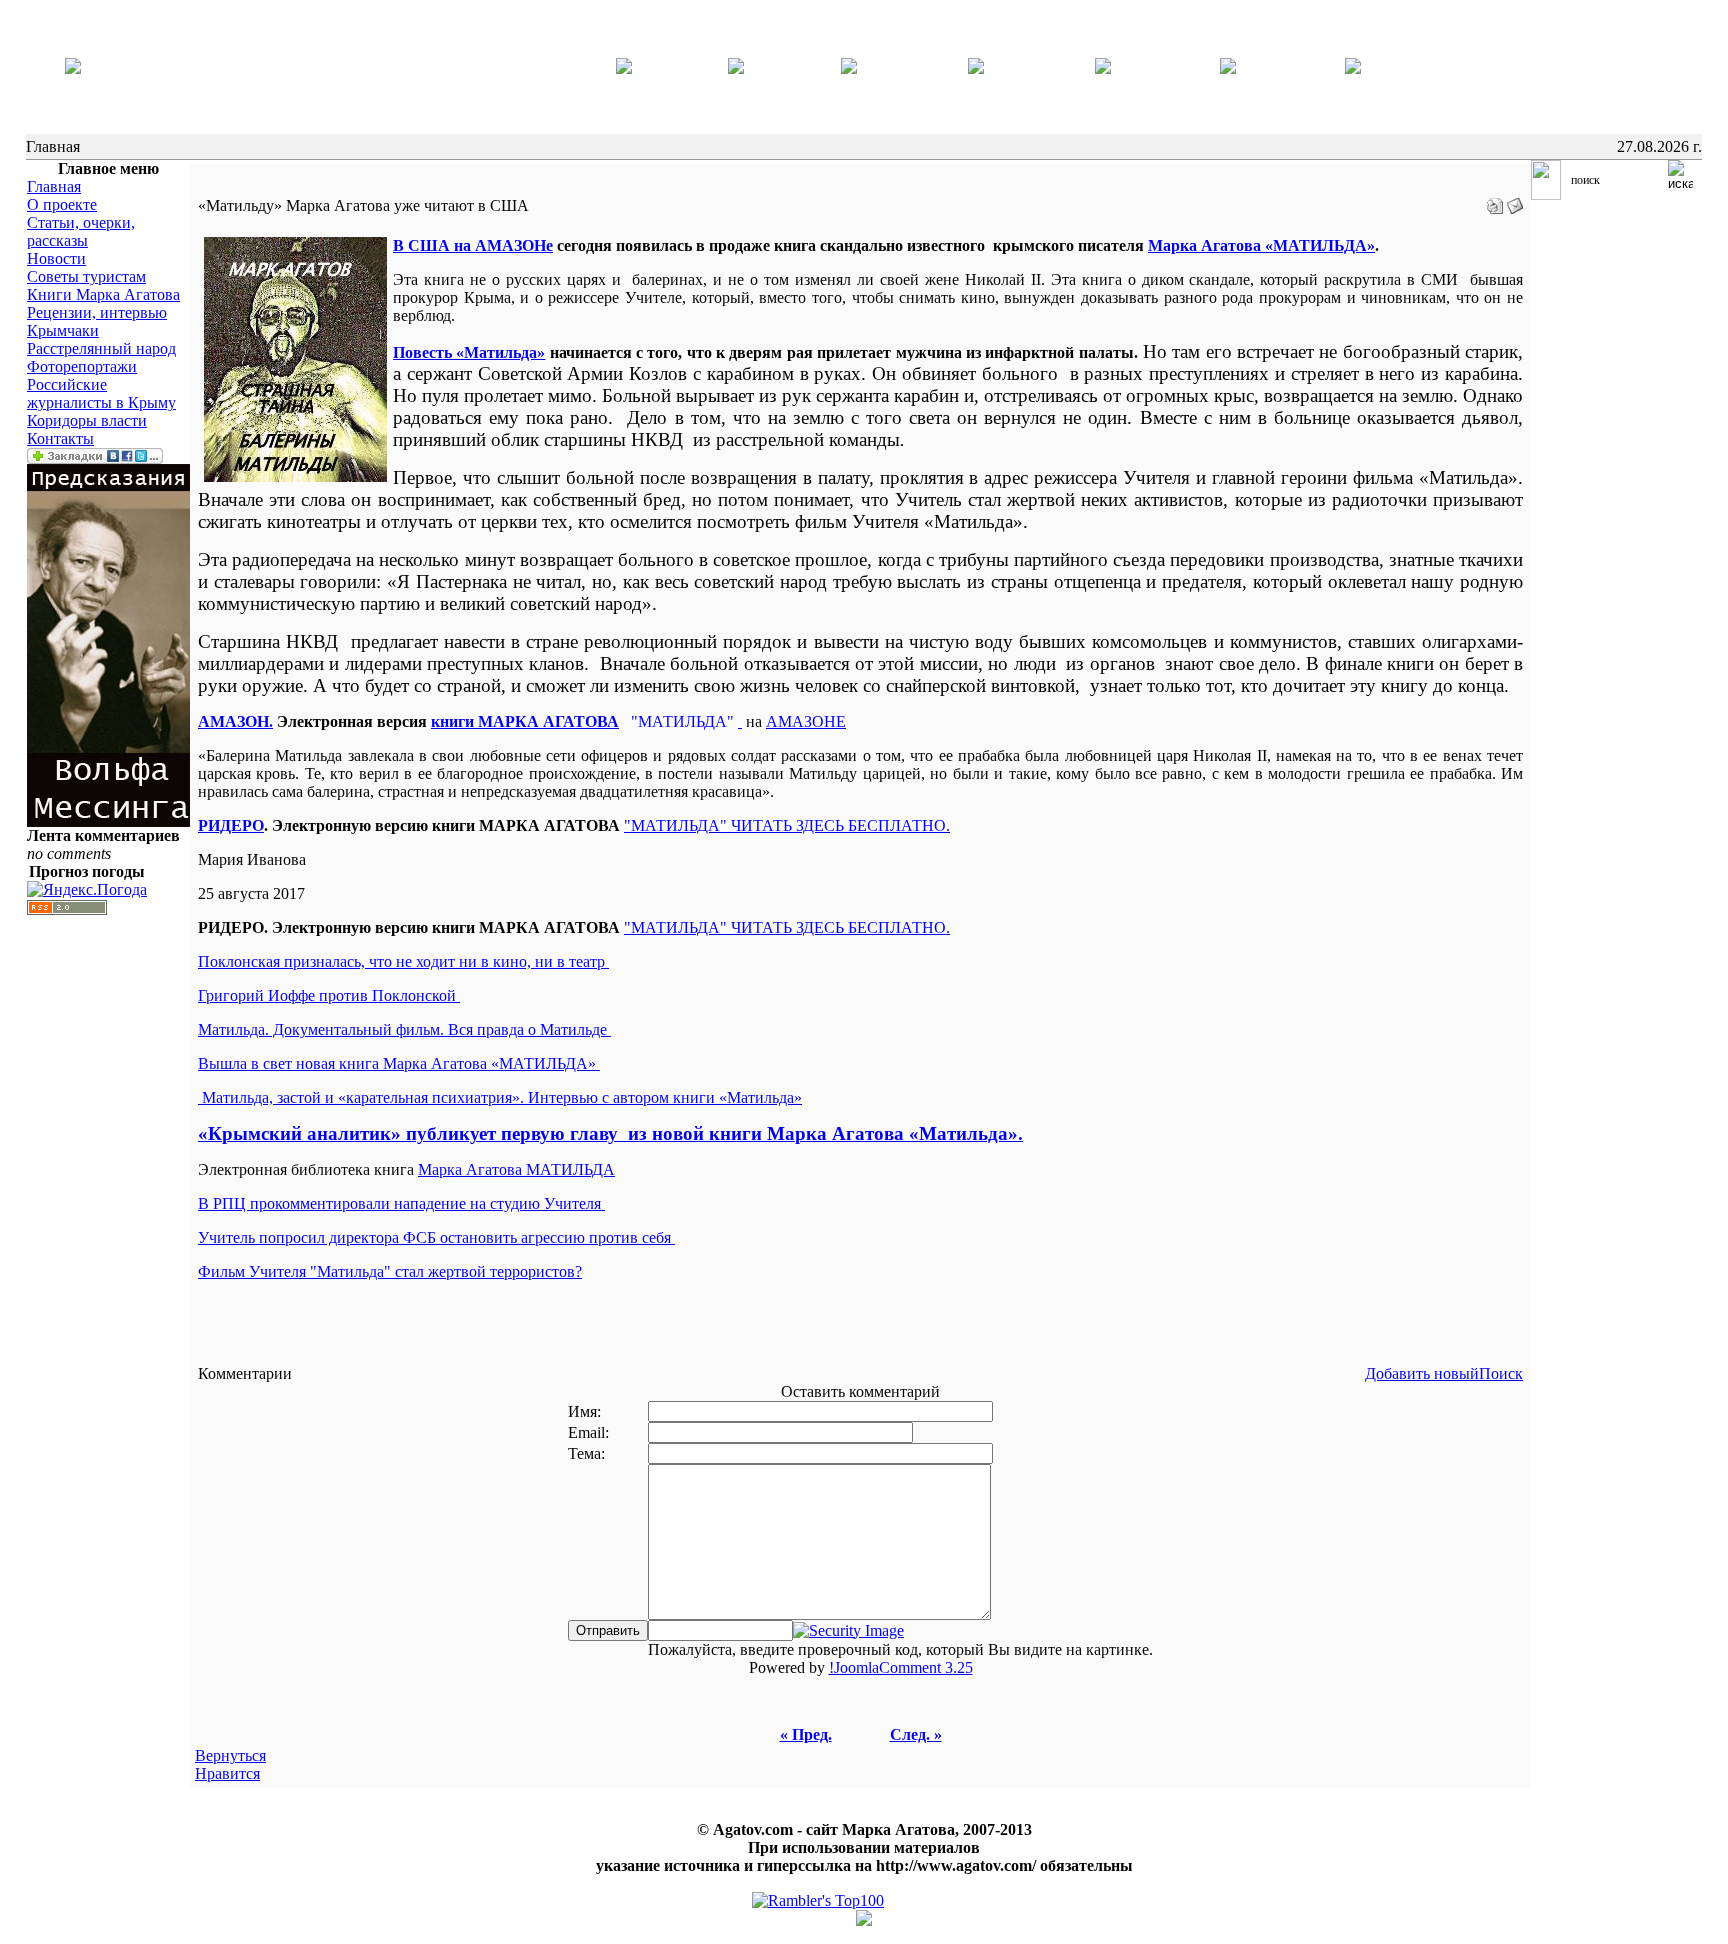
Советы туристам (86, 276)
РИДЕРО (231, 825)
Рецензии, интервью (97, 312)
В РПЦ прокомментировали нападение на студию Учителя (401, 1203)
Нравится (227, 1773)
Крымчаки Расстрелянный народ (101, 339)
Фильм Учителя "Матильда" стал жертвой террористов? (390, 1271)
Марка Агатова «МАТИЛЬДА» (1261, 245)
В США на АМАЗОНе (473, 245)
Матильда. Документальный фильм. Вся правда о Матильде (404, 1029)
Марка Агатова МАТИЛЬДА (516, 1169)
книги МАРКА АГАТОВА (525, 721)
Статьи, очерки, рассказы (81, 231)
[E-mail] (1515, 200)
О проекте (62, 204)
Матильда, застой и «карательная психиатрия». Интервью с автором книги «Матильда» (500, 1097)
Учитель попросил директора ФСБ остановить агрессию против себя (436, 1237)
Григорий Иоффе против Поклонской (329, 995)
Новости (56, 258)
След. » (916, 1734)
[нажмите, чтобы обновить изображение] (848, 1630)
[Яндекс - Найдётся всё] (1546, 194)
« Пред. (806, 1734)
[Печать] (1495, 200)
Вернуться (230, 1755)
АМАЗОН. (235, 721)
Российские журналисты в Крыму (101, 393)
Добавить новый (1422, 1373)
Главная (54, 186)
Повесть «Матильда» (469, 352)
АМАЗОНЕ (806, 721)
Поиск (1501, 1373)
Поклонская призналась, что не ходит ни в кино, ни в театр (403, 961)
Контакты (60, 438)
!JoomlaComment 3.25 (901, 1667)
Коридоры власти (87, 420)
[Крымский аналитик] (73, 68)
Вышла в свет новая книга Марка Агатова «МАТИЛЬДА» (399, 1063)
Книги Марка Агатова (103, 294)
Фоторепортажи (82, 366)
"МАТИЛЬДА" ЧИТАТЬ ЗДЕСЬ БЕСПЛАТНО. (787, 927)
